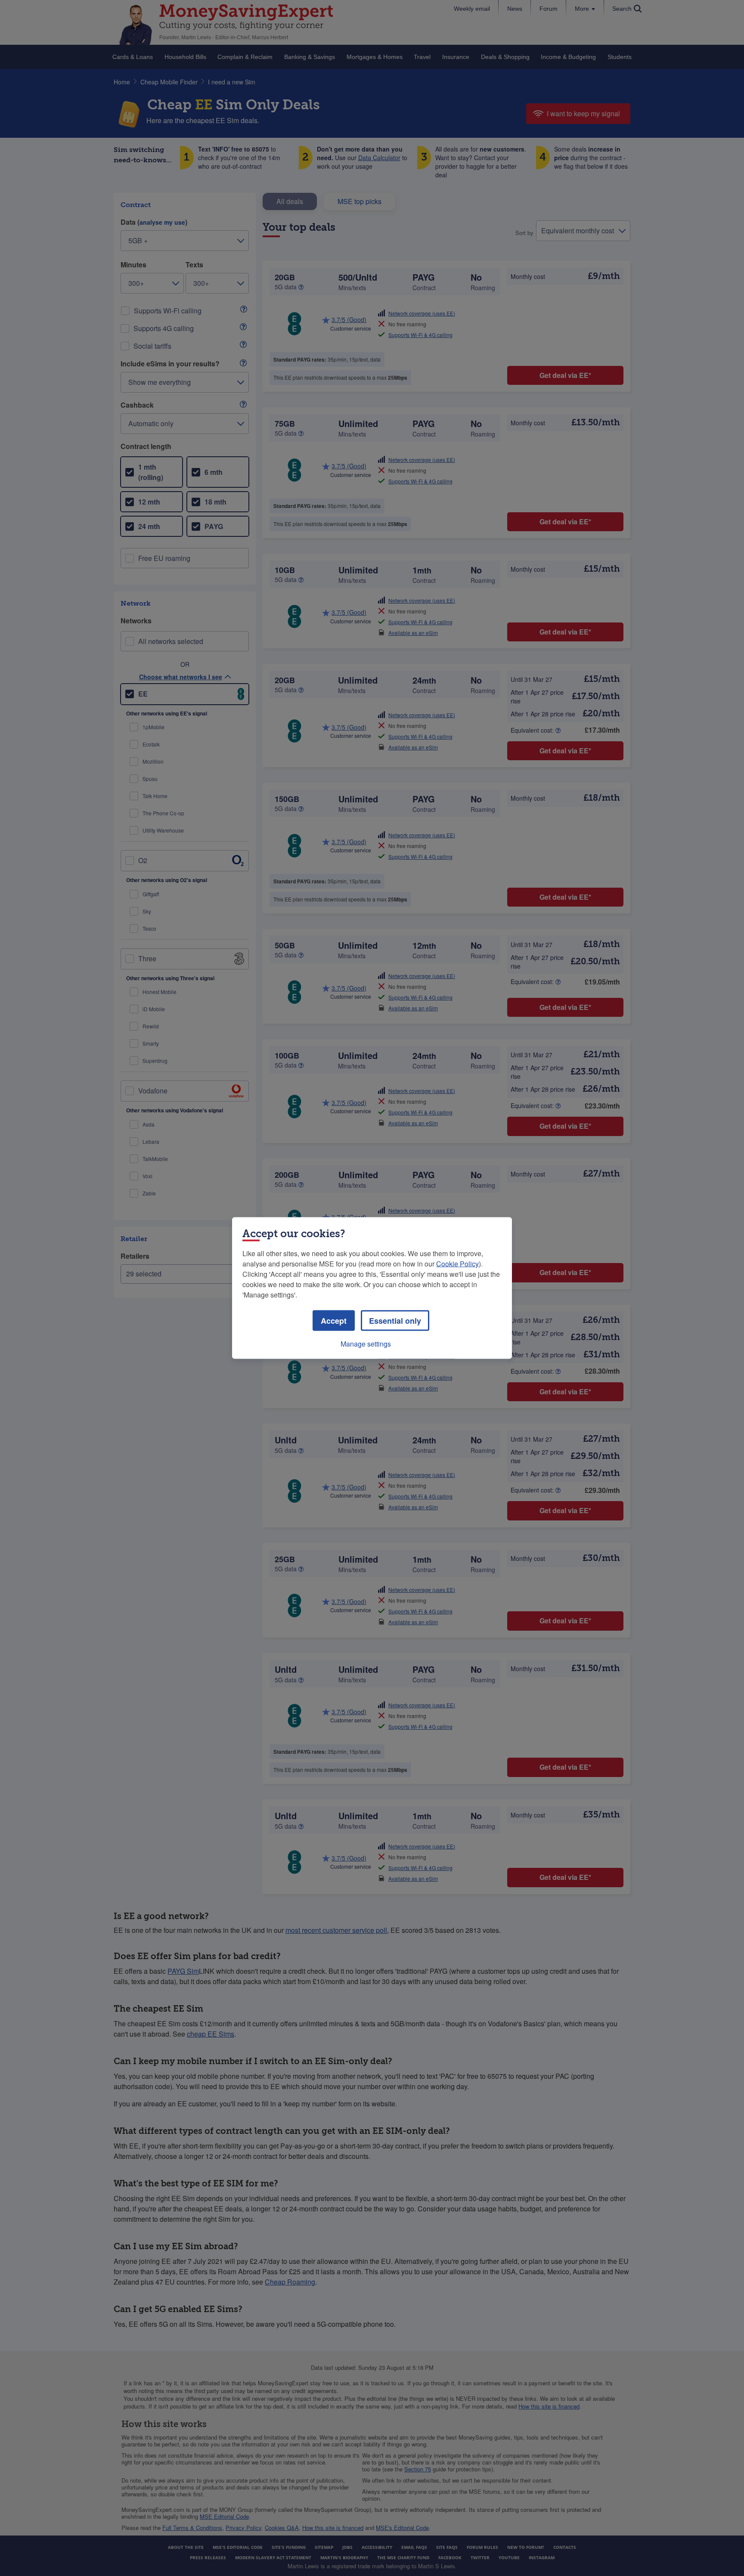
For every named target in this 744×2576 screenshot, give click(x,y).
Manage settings (366, 1344)
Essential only (395, 1321)
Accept (334, 1321)
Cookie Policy (457, 1264)
